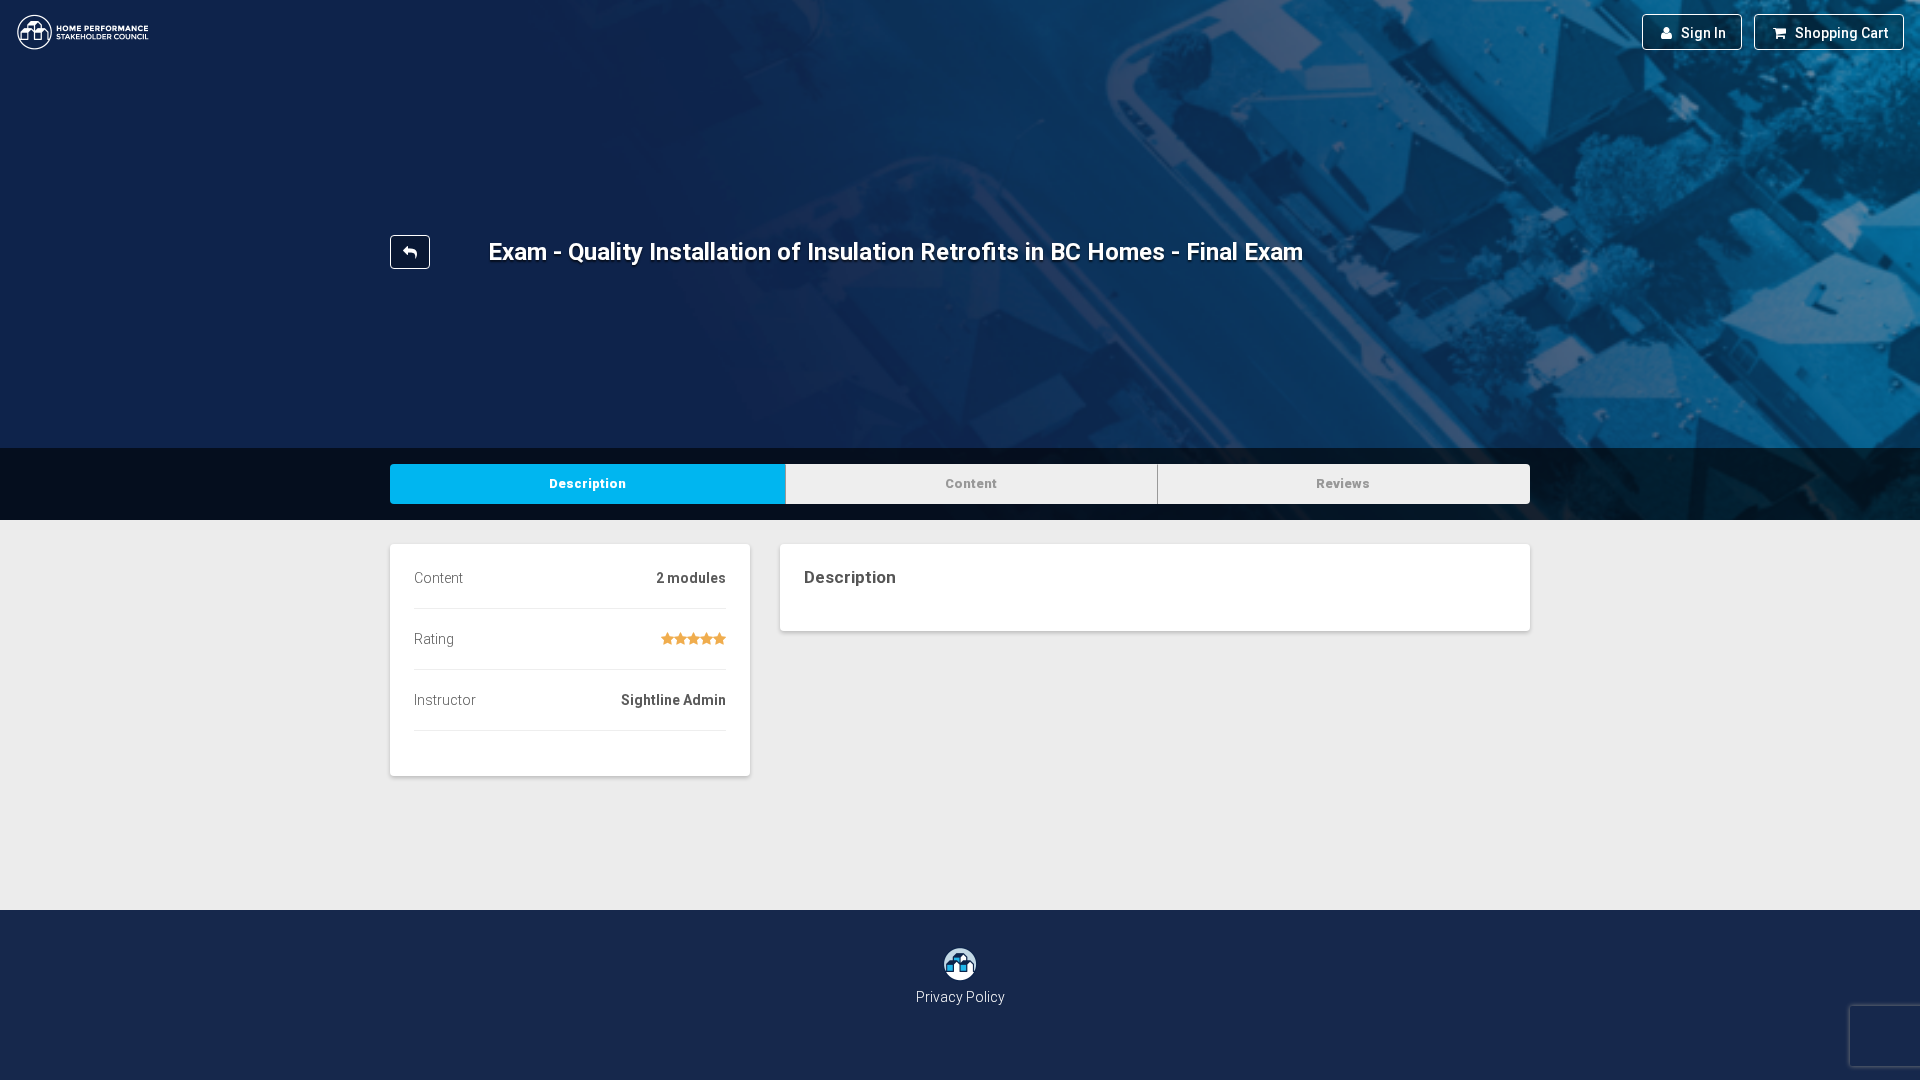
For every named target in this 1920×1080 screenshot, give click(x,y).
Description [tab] (587, 483)
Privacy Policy (960, 997)
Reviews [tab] (1343, 483)
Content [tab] (971, 483)
